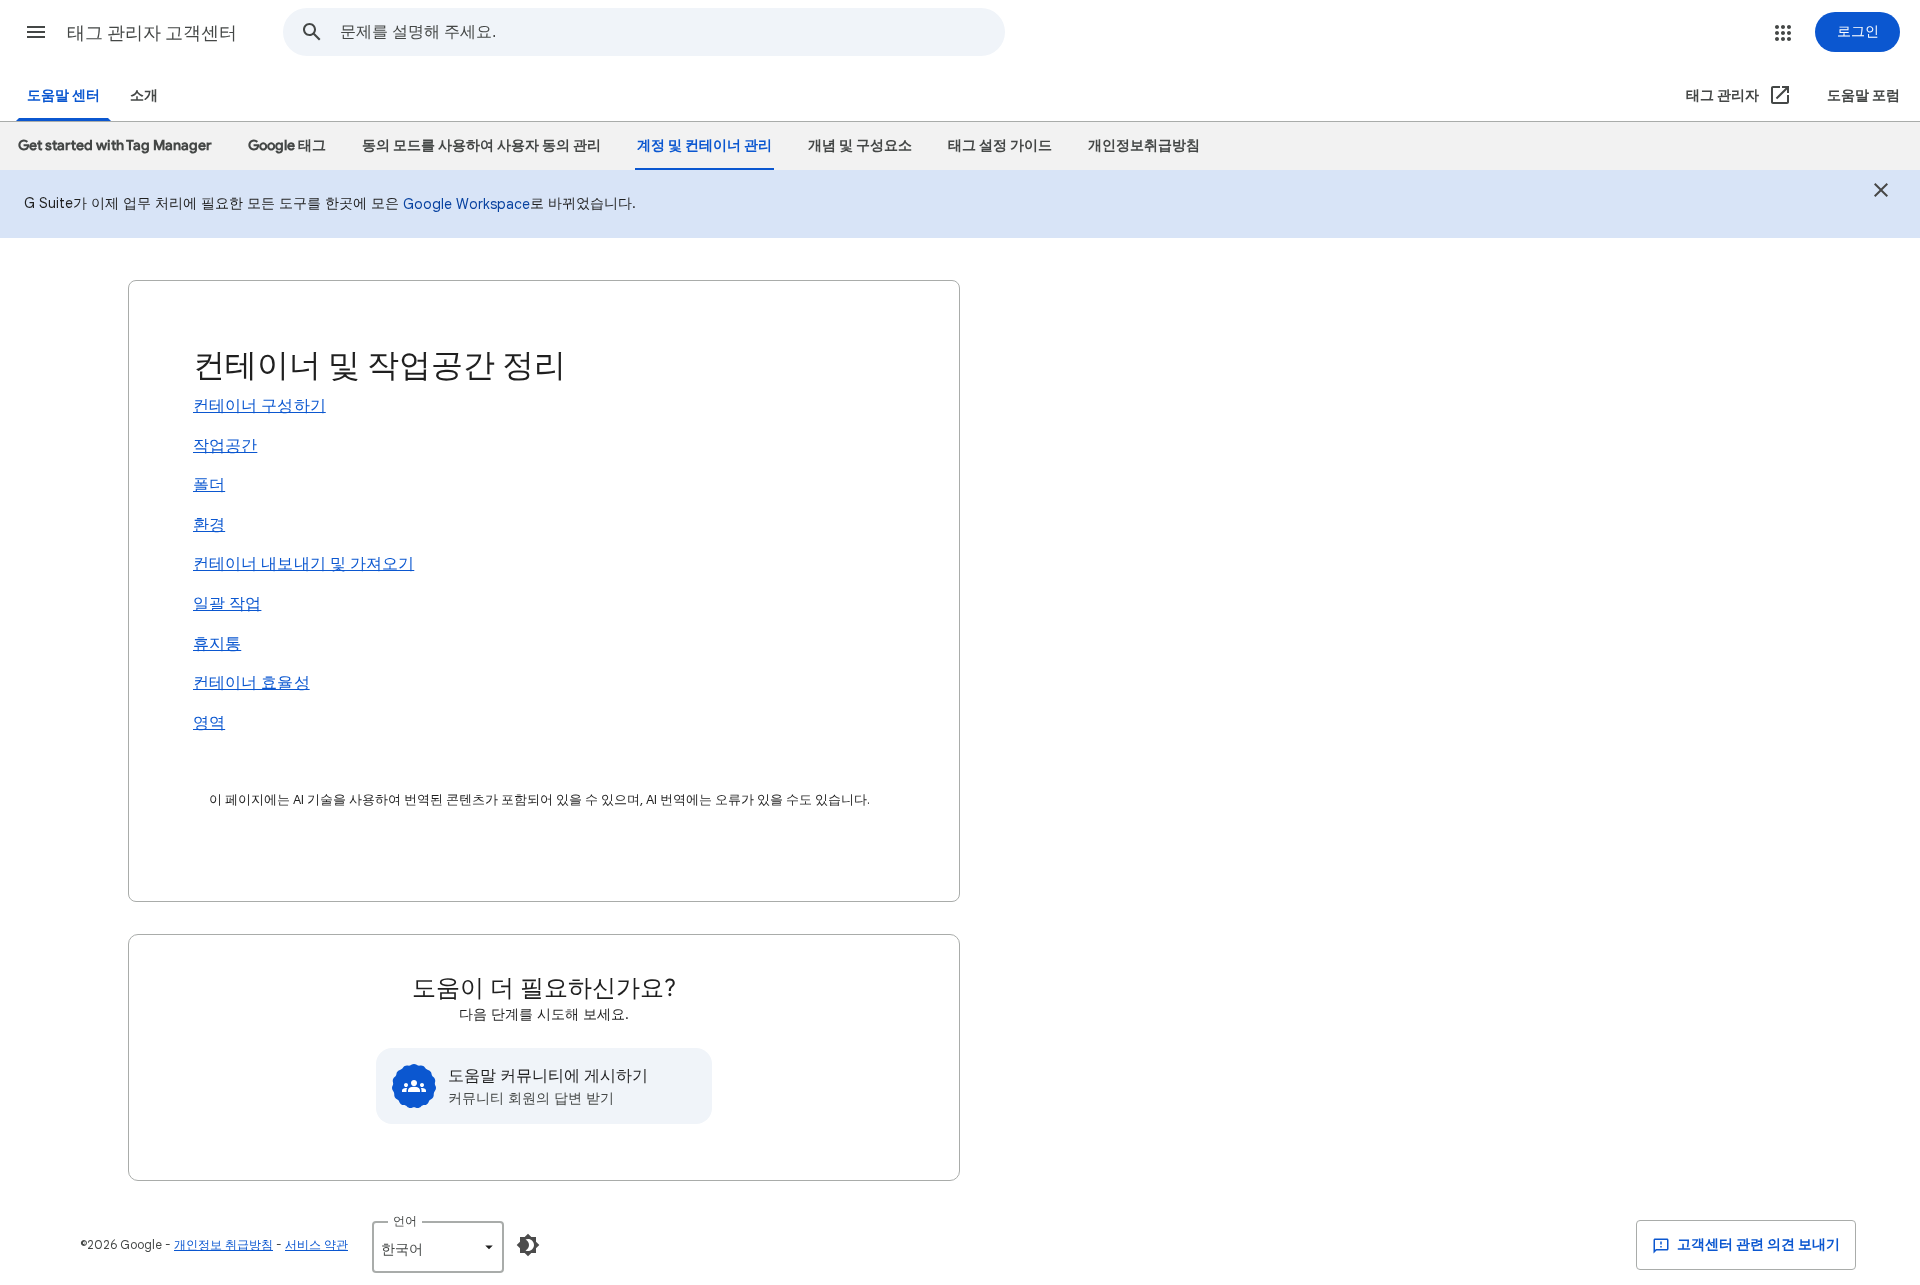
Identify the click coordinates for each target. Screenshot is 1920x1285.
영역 (209, 723)
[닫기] (1881, 192)
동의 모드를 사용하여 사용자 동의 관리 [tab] (481, 145)
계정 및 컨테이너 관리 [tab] (704, 145)
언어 (405, 1220)
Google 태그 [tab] (287, 145)
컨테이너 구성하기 (259, 406)
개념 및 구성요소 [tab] (860, 145)
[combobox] (672, 32)
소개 (144, 95)
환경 (209, 525)
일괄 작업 (227, 604)
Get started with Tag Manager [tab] (115, 145)
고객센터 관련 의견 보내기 (1757, 1244)
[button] (36, 32)
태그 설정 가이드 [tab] (1000, 145)
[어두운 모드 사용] (528, 1245)
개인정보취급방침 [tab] (1144, 145)
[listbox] (438, 1247)
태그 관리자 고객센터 (152, 33)
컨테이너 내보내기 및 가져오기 (303, 564)
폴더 (209, 485)
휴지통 (217, 644)
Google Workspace (466, 204)
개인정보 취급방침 (223, 1244)
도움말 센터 (63, 95)
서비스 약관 (316, 1244)
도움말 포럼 (1863, 95)
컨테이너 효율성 (251, 683)
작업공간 (225, 446)
